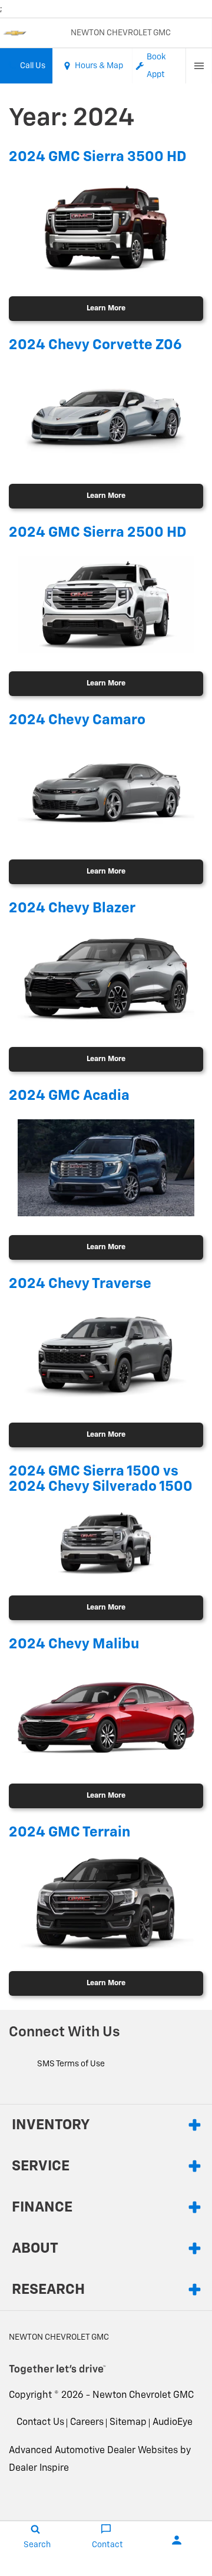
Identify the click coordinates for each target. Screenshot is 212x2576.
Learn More (106, 308)
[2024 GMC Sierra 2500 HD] (106, 604)
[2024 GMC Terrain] (106, 1904)
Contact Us (40, 2423)
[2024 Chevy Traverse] (106, 1355)
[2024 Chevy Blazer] (106, 980)
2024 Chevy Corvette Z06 (95, 345)
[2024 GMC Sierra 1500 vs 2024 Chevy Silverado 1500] (106, 1544)
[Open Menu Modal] (199, 66)
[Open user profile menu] (177, 2540)
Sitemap (128, 2423)
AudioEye (173, 2423)
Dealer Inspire (39, 2468)
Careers (87, 2423)
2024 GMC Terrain (69, 1832)
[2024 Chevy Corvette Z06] (106, 416)
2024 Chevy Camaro (77, 720)
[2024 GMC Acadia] (106, 1168)
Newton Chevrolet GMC (143, 2396)
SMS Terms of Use (71, 2064)
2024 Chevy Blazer (72, 908)
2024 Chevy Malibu (74, 1644)
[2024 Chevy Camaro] (106, 792)
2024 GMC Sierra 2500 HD (97, 533)
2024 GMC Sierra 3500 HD (97, 157)
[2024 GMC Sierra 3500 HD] (106, 229)
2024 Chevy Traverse (80, 1284)
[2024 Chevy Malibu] (106, 1716)
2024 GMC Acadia (69, 1096)
